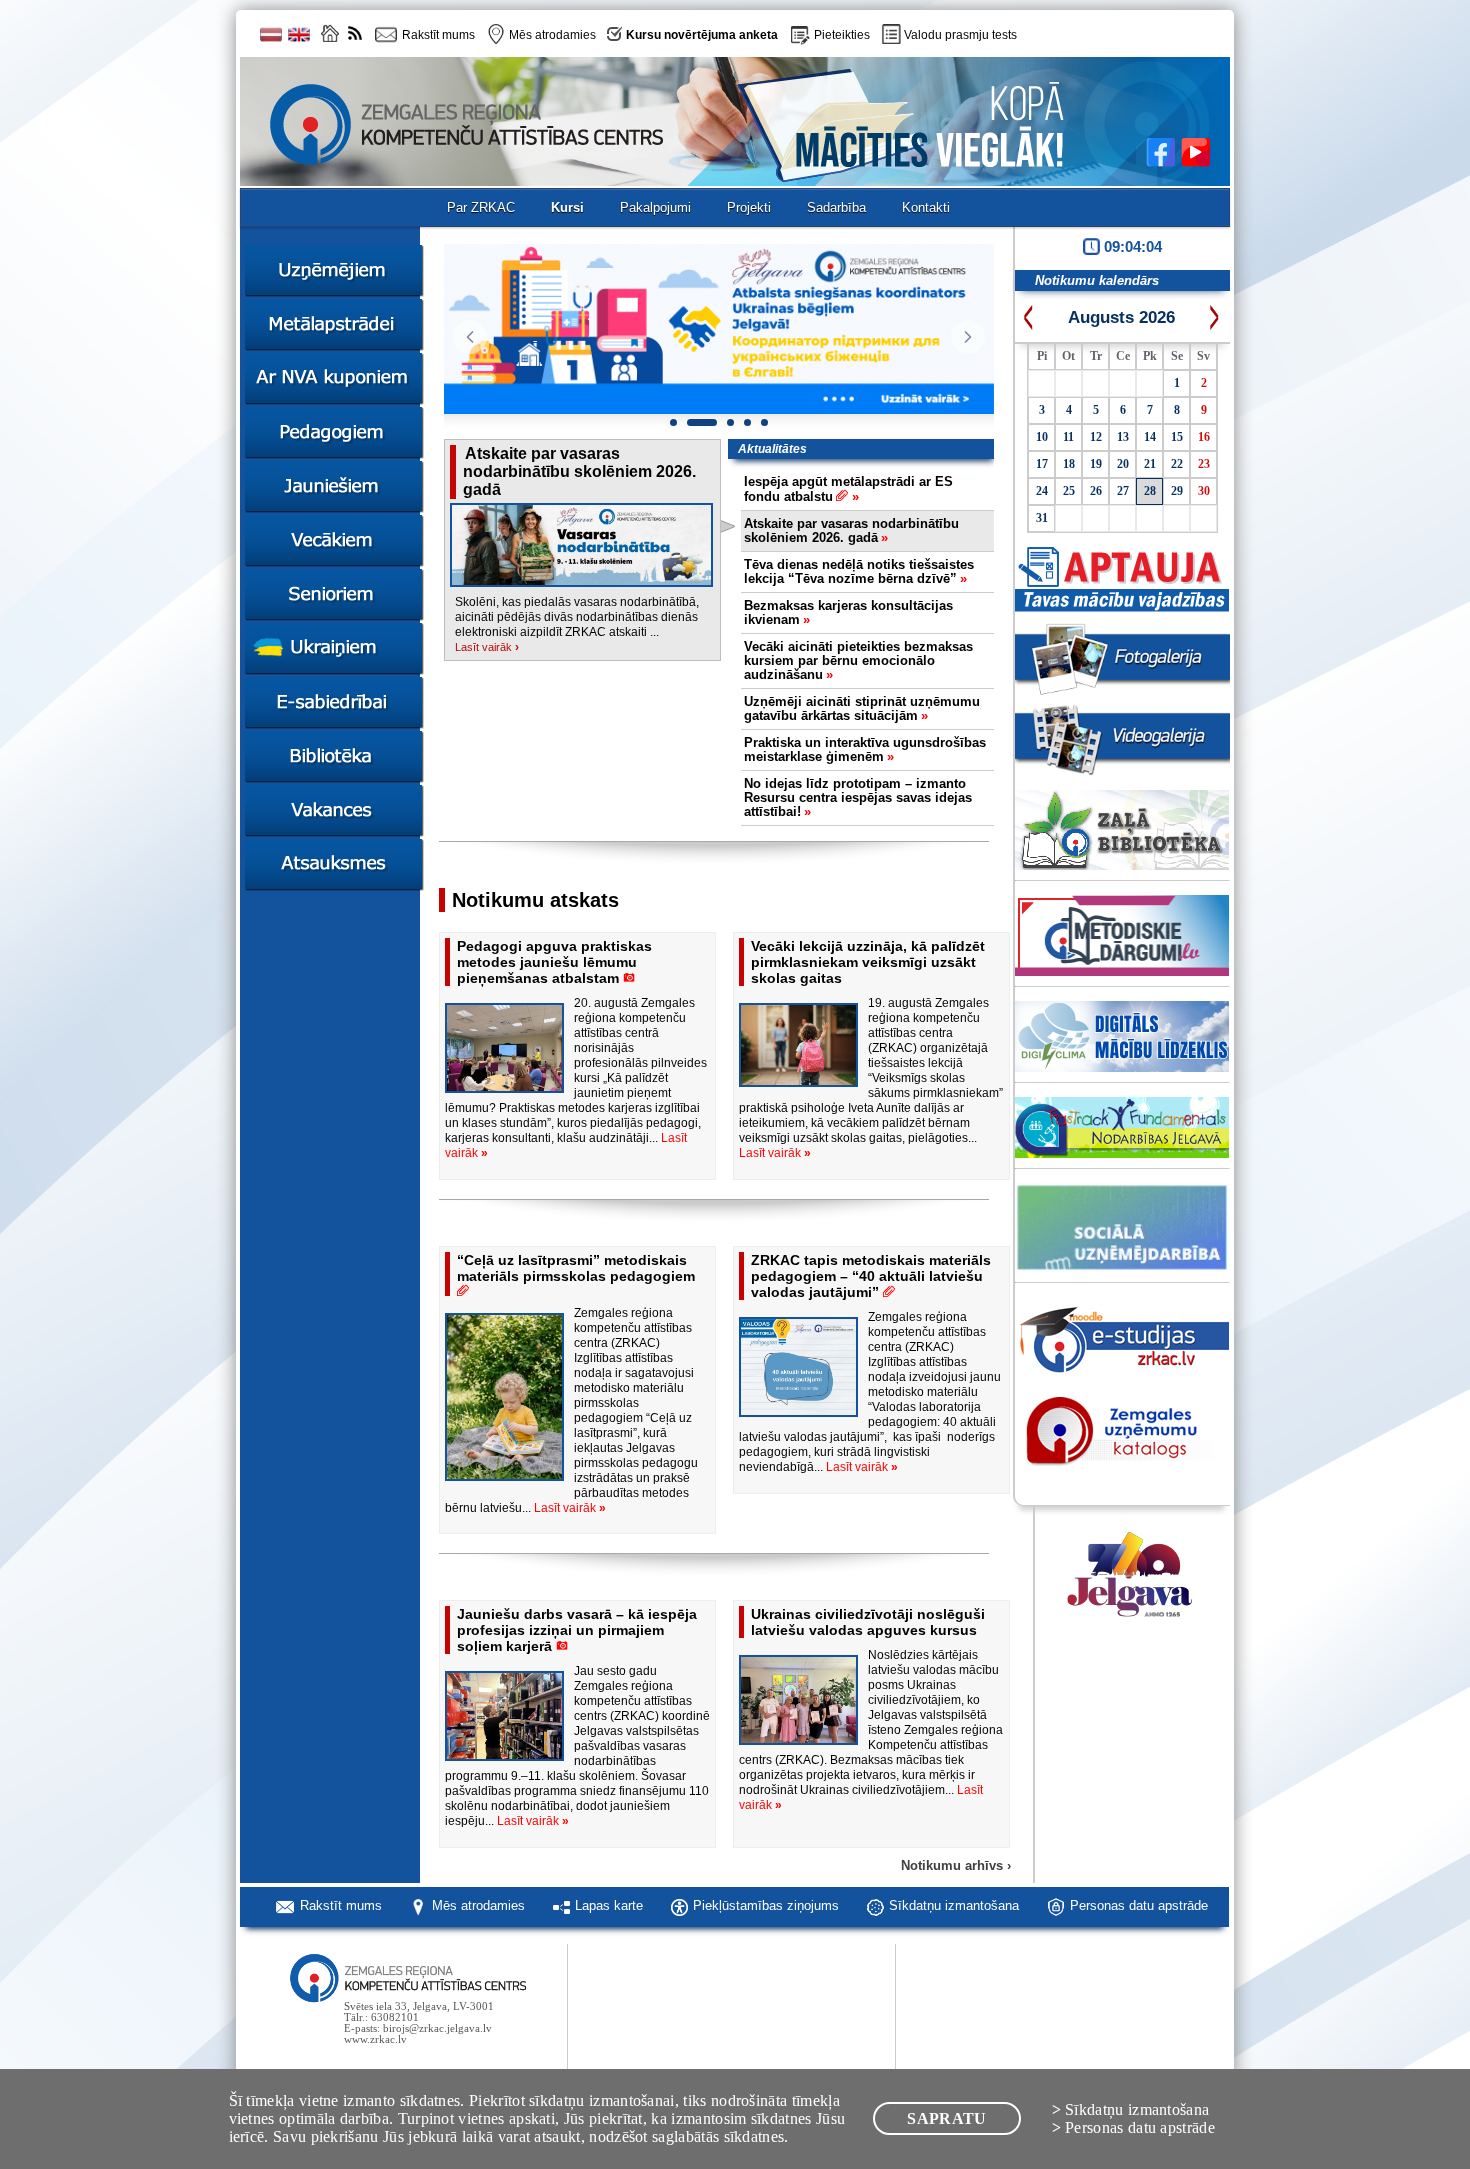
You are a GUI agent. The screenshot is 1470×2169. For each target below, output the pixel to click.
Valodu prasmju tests (960, 35)
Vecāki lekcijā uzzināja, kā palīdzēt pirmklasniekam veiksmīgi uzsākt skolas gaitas (868, 962)
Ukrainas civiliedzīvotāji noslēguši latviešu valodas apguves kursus (868, 1622)
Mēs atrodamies (478, 1905)
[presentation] (867, 489)
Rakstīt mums (341, 1905)
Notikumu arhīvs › (956, 1865)
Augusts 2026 (1121, 317)
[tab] (857, 490)
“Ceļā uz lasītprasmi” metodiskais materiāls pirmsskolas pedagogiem (576, 1268)
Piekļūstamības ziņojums (766, 1905)
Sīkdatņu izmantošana (954, 1905)
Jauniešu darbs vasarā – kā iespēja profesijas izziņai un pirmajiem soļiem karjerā (577, 1630)
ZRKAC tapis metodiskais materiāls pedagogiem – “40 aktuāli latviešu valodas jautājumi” (871, 1276)
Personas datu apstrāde (1139, 1905)
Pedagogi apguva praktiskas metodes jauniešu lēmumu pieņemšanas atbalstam (554, 962)
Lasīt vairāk (487, 647)
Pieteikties (842, 35)
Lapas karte (609, 1905)
